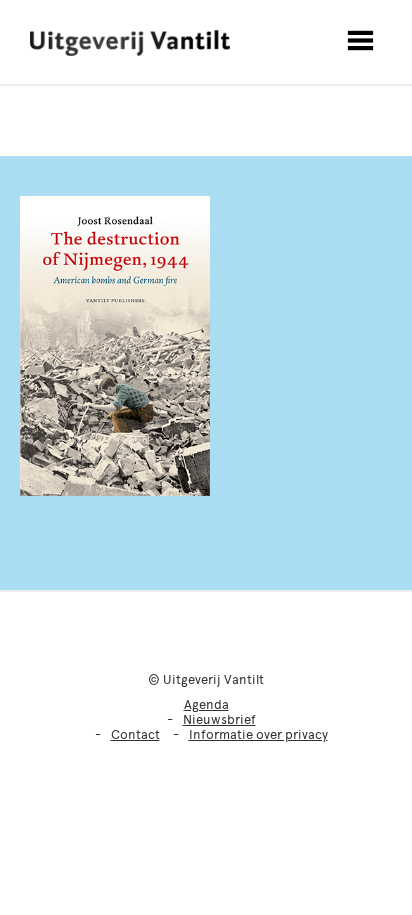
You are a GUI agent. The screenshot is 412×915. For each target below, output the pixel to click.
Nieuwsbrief (219, 719)
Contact (135, 734)
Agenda (206, 704)
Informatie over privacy (258, 734)
